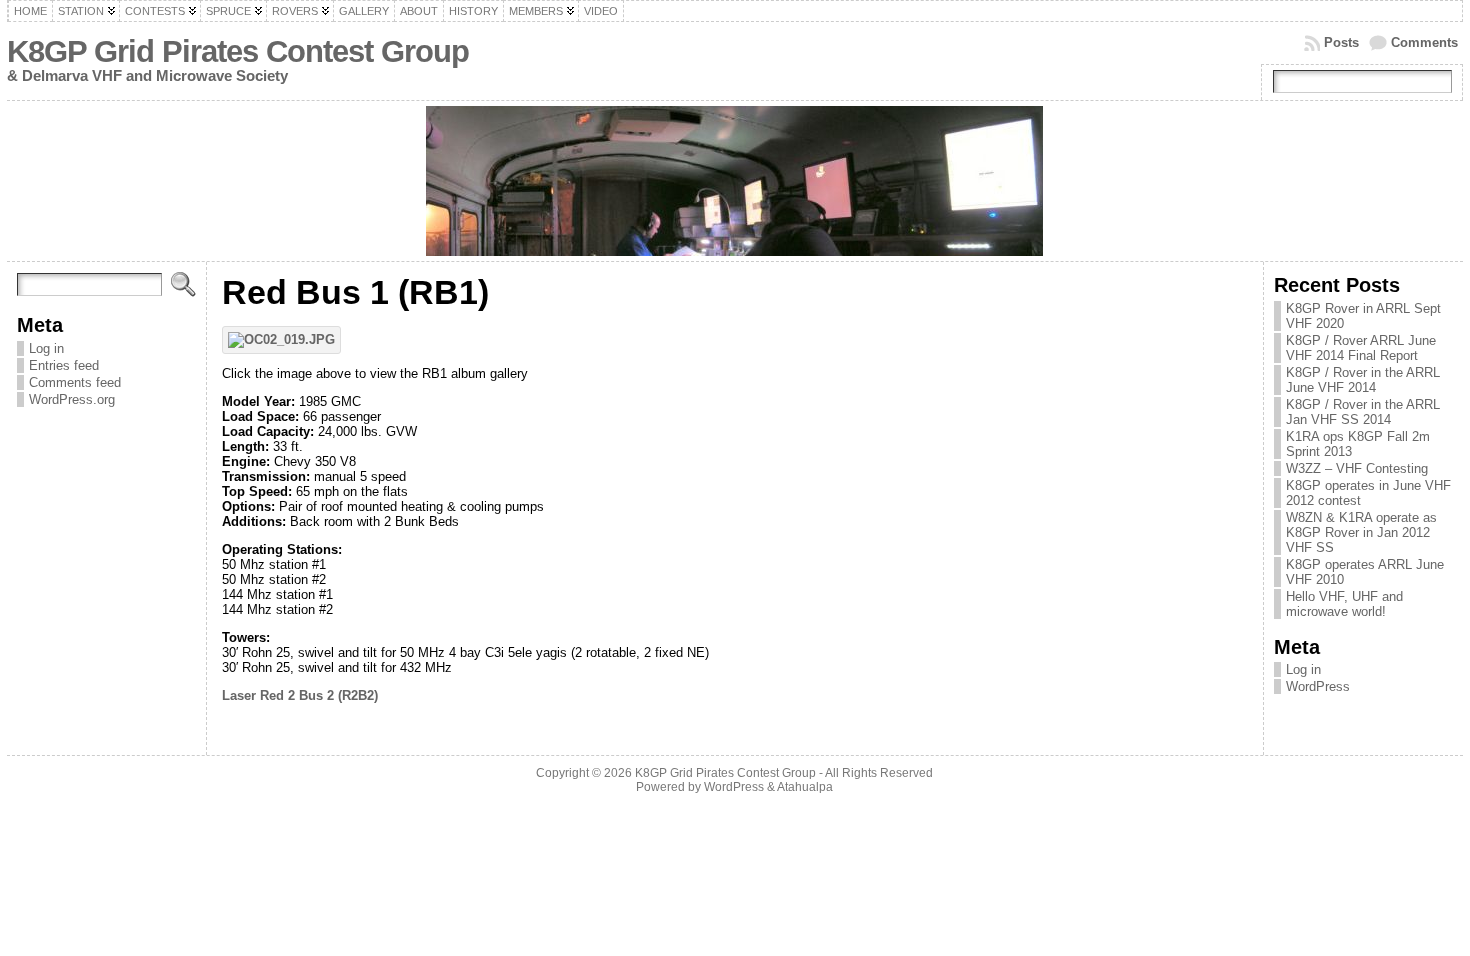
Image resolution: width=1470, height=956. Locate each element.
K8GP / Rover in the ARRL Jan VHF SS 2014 (1363, 412)
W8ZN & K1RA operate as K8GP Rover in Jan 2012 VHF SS (1361, 532)
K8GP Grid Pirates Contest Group (238, 51)
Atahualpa (805, 787)
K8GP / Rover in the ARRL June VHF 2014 (1363, 380)
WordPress (1318, 686)
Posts (1341, 42)
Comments (1424, 42)
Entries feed (64, 365)
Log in (46, 348)
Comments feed (75, 382)
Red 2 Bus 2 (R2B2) (319, 695)
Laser (239, 695)
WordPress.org (72, 399)
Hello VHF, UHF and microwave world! (1344, 604)
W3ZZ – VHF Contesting (1357, 468)
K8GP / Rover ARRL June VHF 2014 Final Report (1361, 348)
